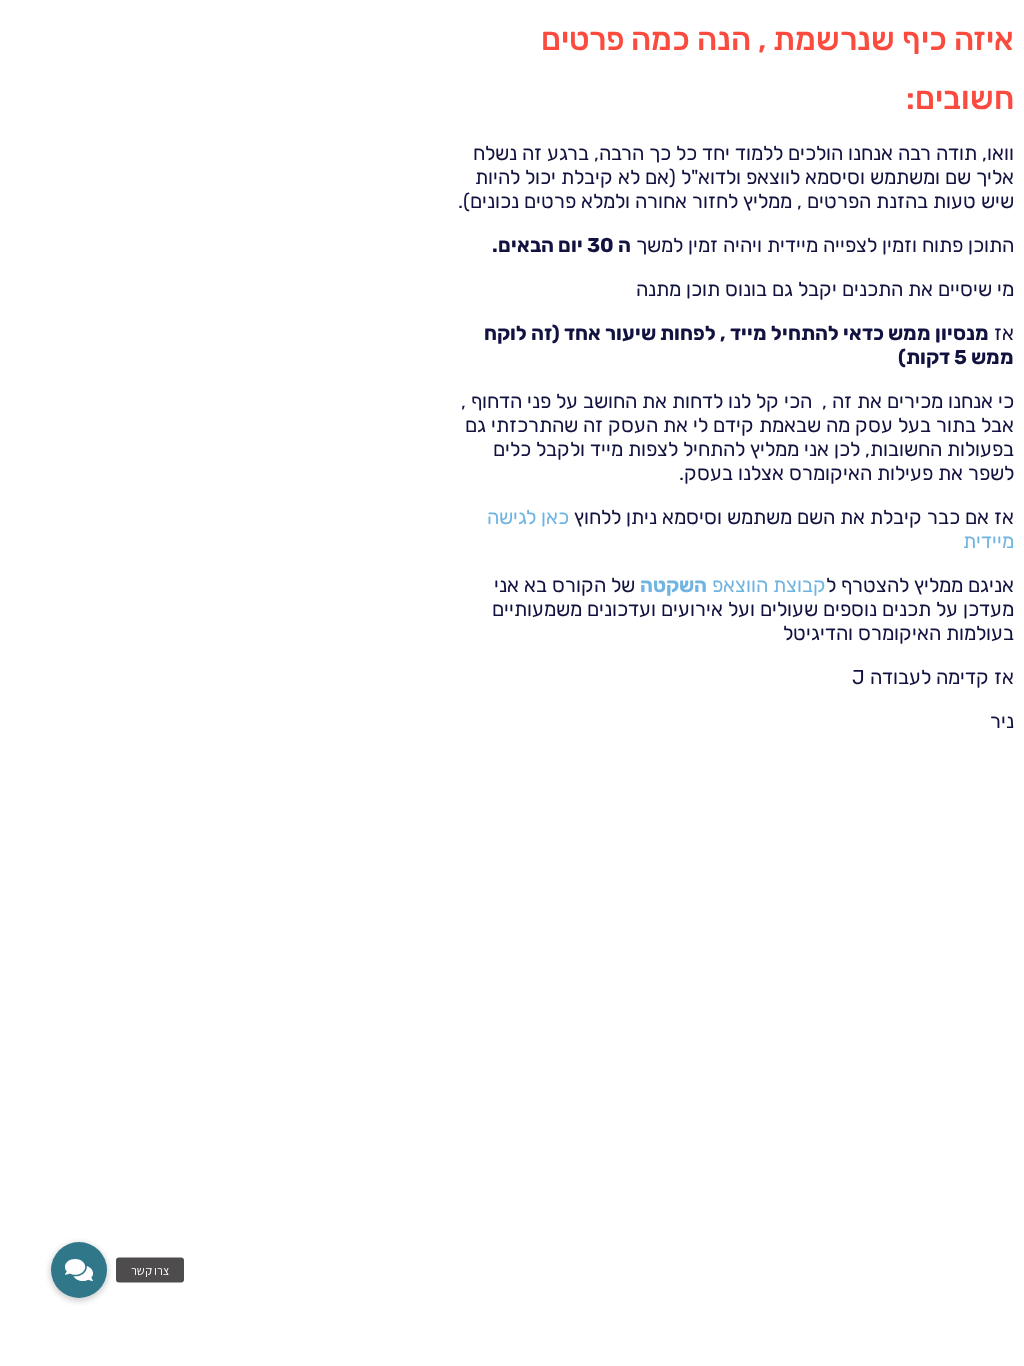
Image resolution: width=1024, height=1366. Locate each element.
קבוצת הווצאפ (733, 585)
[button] (79, 1270)
